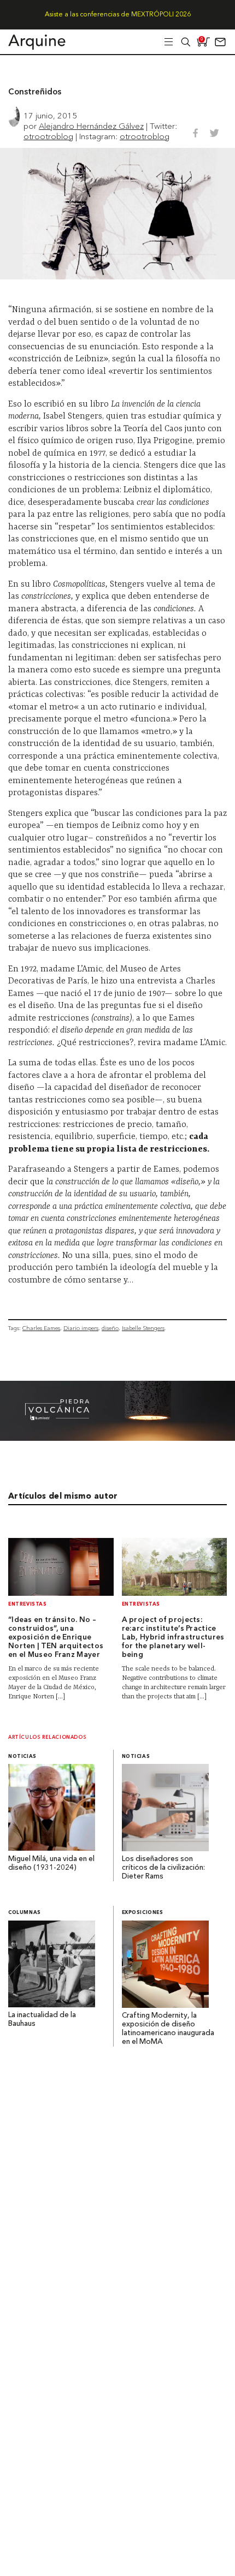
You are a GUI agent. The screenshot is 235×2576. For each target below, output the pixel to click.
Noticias (22, 1757)
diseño (110, 1328)
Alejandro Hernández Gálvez (91, 126)
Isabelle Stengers (143, 1328)
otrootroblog (48, 136)
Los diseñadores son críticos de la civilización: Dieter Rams (163, 1868)
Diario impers (81, 1328)
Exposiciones (143, 1913)
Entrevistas (28, 1604)
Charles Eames (41, 1328)
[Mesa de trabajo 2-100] (117, 1438)
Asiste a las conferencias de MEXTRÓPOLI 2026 (118, 15)
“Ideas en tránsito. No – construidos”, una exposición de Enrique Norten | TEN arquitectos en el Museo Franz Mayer (56, 1638)
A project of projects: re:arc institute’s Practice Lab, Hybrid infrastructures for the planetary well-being (173, 1638)
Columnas (25, 1913)
